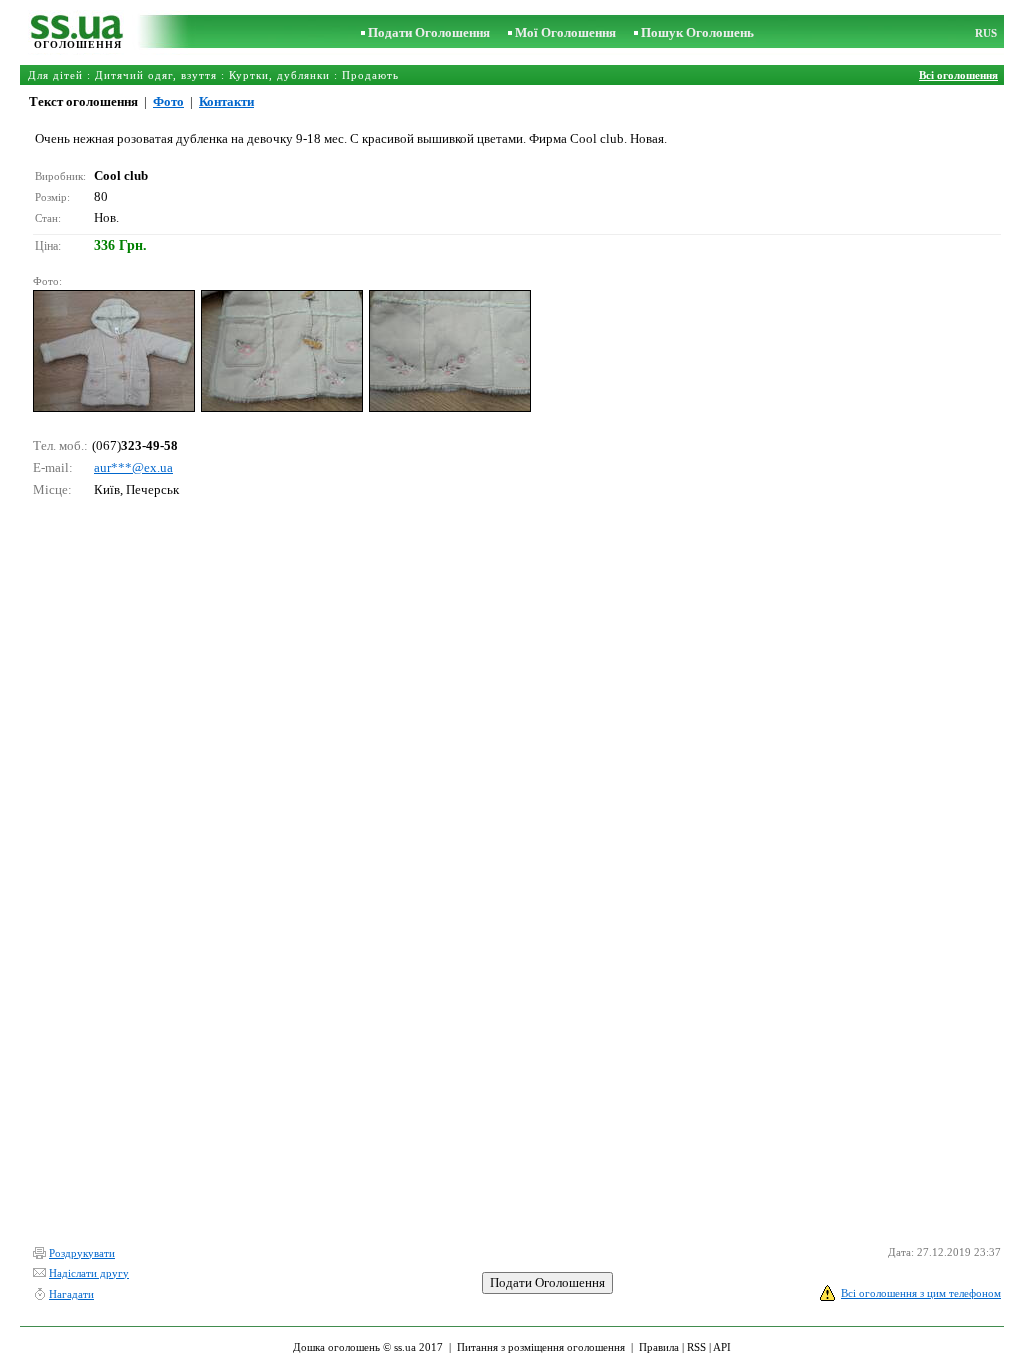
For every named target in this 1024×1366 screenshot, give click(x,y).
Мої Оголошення (565, 32)
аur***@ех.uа (133, 467)
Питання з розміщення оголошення (541, 1347)
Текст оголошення (83, 101)
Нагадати (71, 1294)
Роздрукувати (82, 1253)
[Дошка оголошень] (77, 34)
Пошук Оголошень (697, 32)
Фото (168, 101)
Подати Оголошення (429, 32)
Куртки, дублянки (279, 75)
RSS (696, 1347)
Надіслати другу (89, 1273)
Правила (659, 1347)
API (722, 1347)
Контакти (226, 101)
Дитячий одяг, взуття (156, 75)
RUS (986, 33)
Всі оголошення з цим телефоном (921, 1293)
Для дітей (55, 75)
